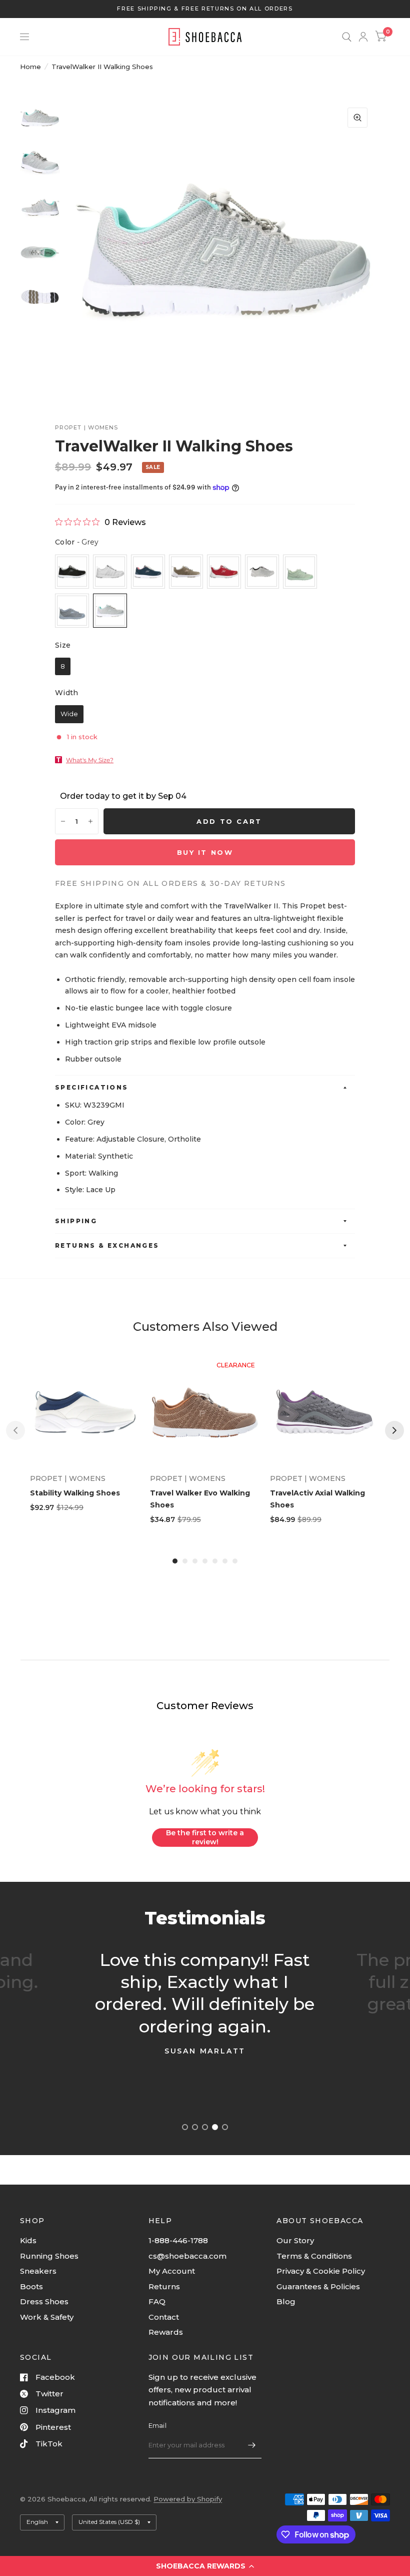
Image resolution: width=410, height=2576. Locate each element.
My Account (172, 2271)
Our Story (295, 2240)
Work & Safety (47, 2317)
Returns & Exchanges (107, 1245)
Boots (31, 2286)
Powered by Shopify (188, 2499)
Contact (164, 2317)
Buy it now (205, 852)
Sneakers (38, 2271)
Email (157, 2425)
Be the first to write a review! (205, 1837)
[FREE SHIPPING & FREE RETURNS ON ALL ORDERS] (205, 9)
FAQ (157, 2301)
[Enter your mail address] (251, 2445)
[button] (205, 2566)
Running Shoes (49, 2256)
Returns (164, 2286)
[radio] (72, 572)
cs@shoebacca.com (187, 2256)
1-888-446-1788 (178, 2240)
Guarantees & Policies (318, 2286)
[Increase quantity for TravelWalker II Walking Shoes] (90, 821)
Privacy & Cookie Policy (321, 2271)
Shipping (76, 1221)
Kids (28, 2240)
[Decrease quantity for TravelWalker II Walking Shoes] (63, 821)
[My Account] (363, 37)
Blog (286, 2301)
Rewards (166, 2332)
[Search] (347, 37)
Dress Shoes (44, 2301)
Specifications (92, 1087)
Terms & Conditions (314, 2256)
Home (30, 67)
